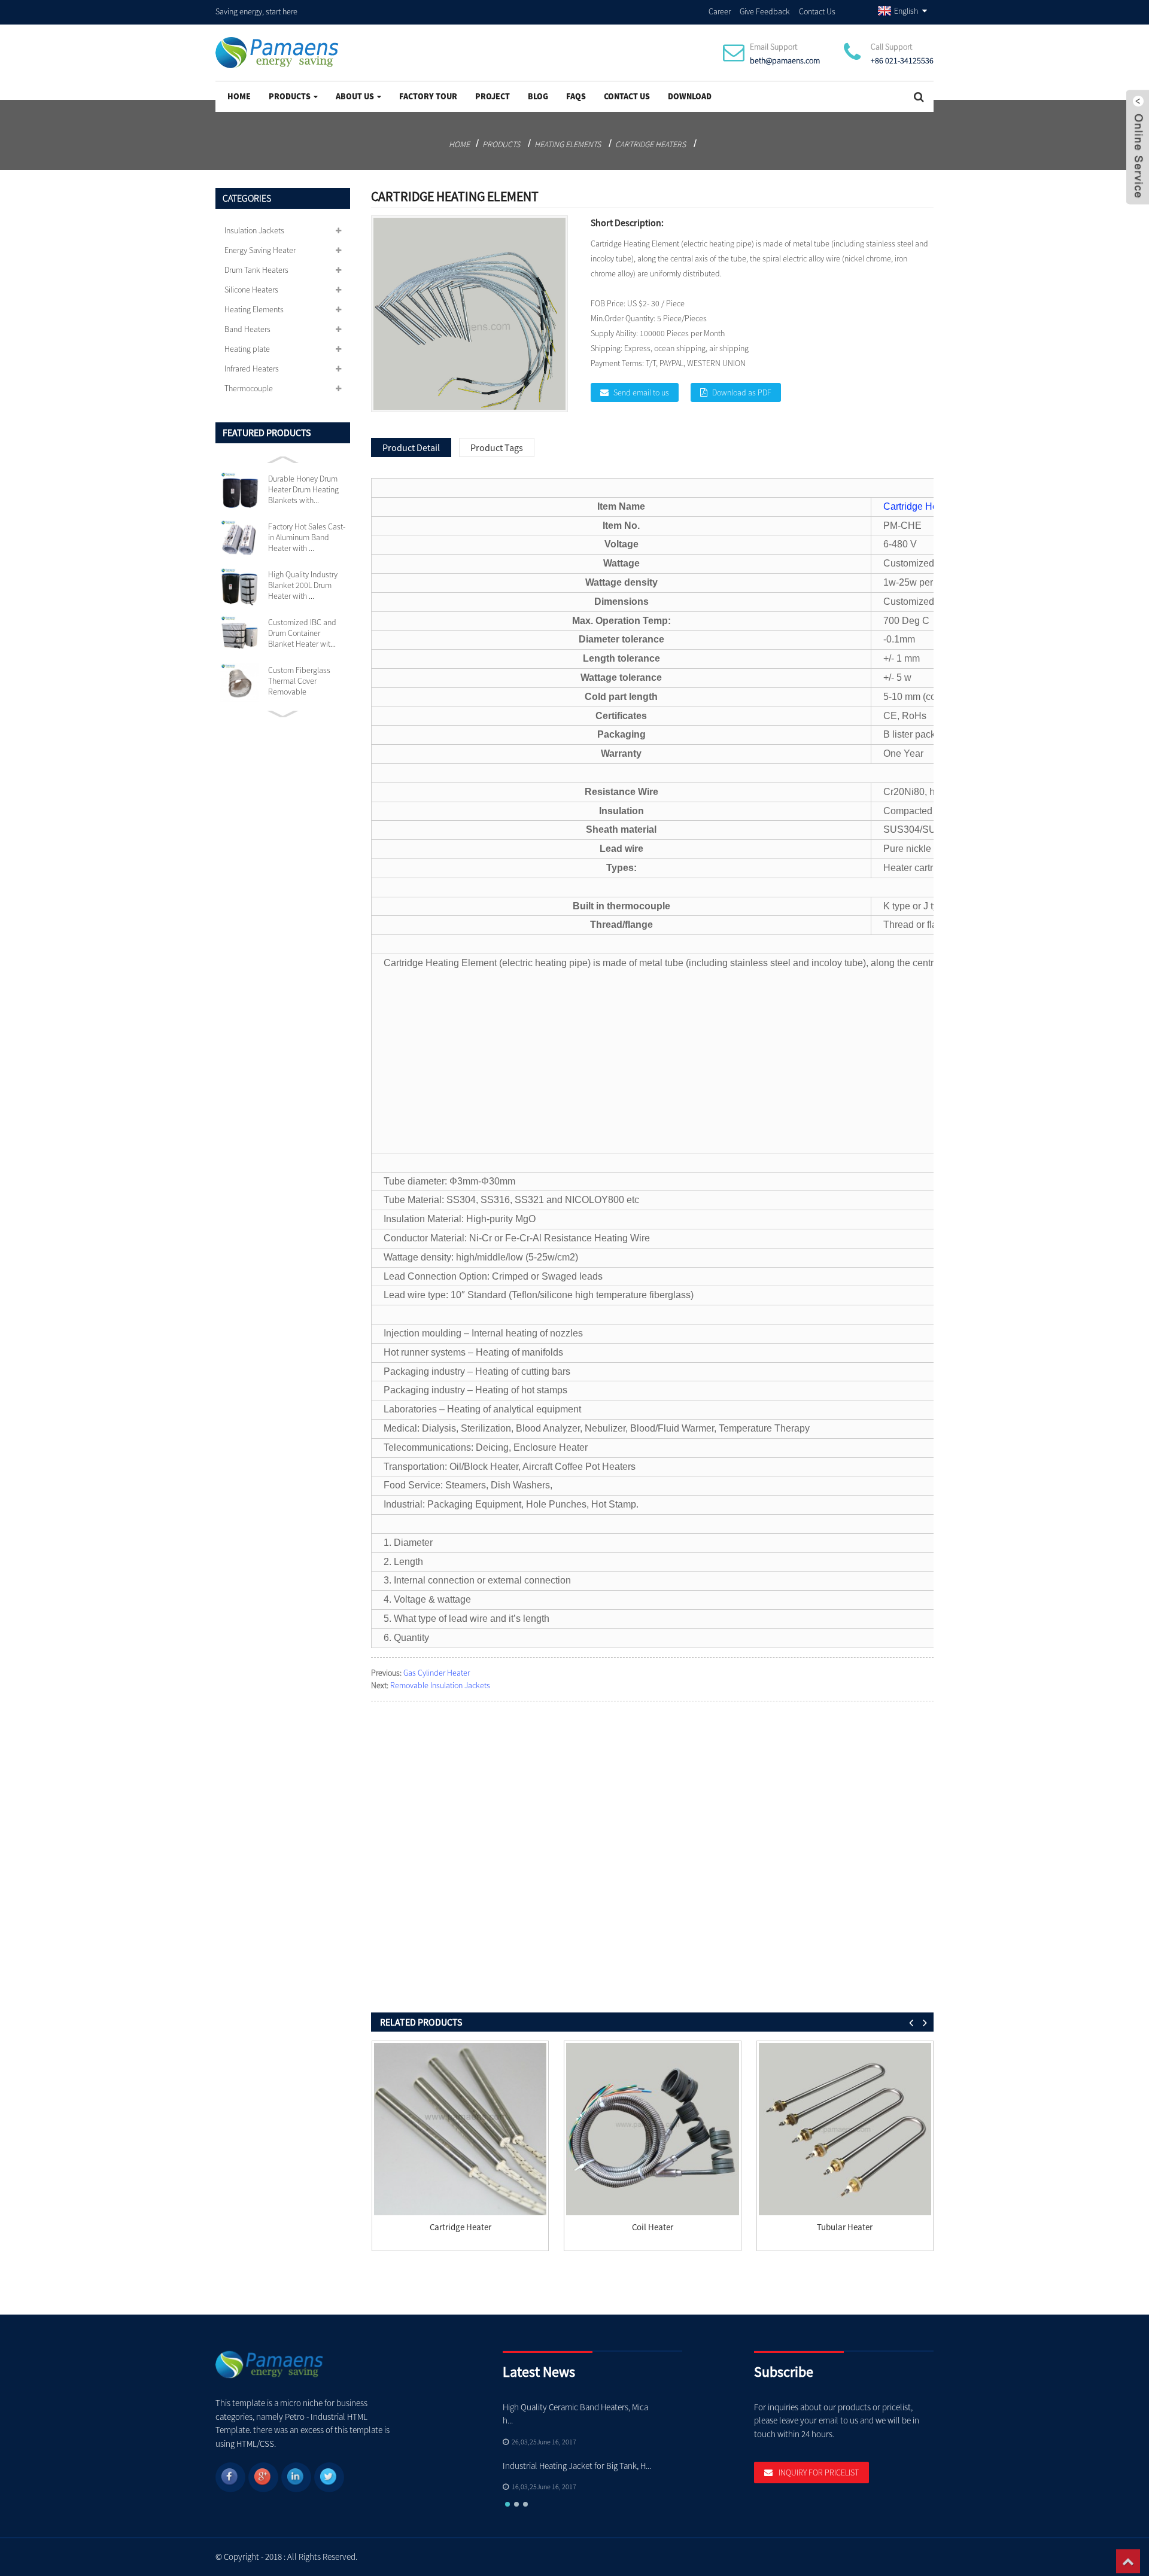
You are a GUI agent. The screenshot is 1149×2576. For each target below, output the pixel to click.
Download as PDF (742, 392)
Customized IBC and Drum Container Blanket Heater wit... (302, 633)
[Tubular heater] (845, 2129)
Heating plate (247, 349)
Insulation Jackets (254, 230)
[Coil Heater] (652, 2129)
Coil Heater (653, 2227)
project (493, 96)
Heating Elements (568, 144)
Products (290, 96)
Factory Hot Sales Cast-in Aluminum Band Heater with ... (307, 537)
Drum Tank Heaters (256, 270)
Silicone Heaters (251, 290)
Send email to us (641, 392)
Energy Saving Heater (260, 250)
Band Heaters (247, 329)
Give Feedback (765, 11)
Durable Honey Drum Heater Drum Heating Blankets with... (303, 489)
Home (239, 96)
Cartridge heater (460, 2227)
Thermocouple (249, 388)
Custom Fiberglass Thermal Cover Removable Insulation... (299, 681)
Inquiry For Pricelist (819, 2473)
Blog (538, 96)
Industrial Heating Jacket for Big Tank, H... (577, 2466)
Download (690, 96)
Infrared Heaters (252, 369)
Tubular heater (845, 2227)
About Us (355, 96)
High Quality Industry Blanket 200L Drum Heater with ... (303, 585)
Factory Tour (428, 96)
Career (720, 11)
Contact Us (817, 11)
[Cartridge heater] (460, 2129)
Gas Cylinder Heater (437, 1673)
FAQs (576, 96)
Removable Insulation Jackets (440, 1685)
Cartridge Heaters (651, 144)
